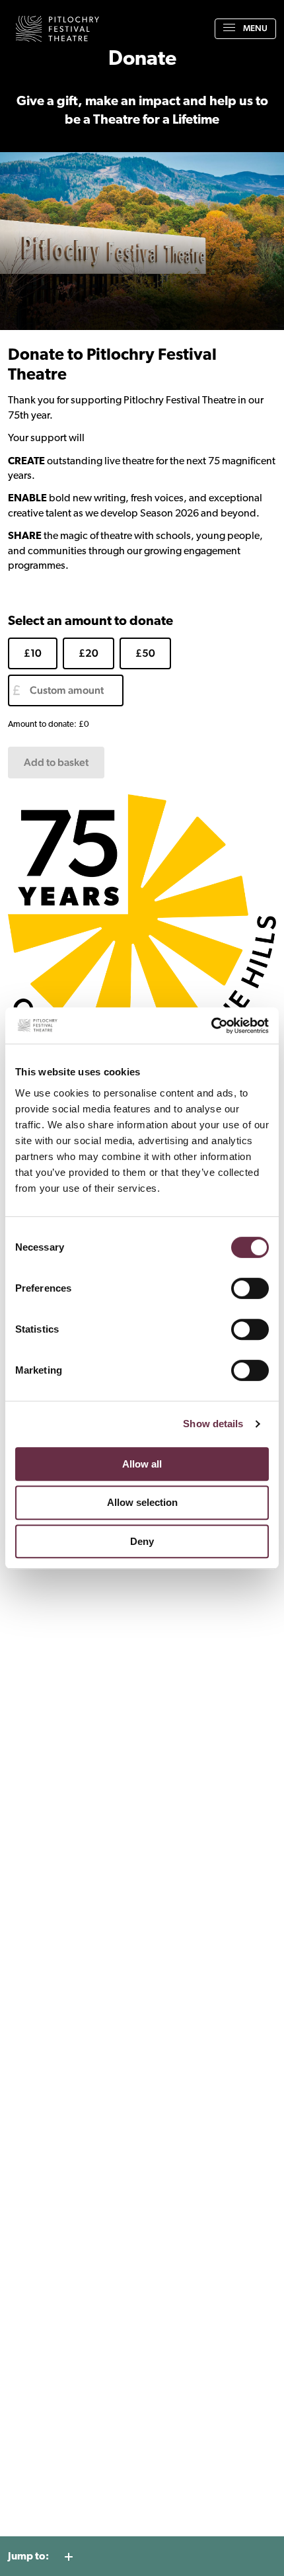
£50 (145, 653)
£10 (33, 653)
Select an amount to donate (90, 622)
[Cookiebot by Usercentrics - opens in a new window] (211, 1026)
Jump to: (28, 2557)
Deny (142, 1541)
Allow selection (142, 1502)
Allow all (142, 1464)
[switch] (250, 1288)
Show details (213, 1424)
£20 (89, 653)
